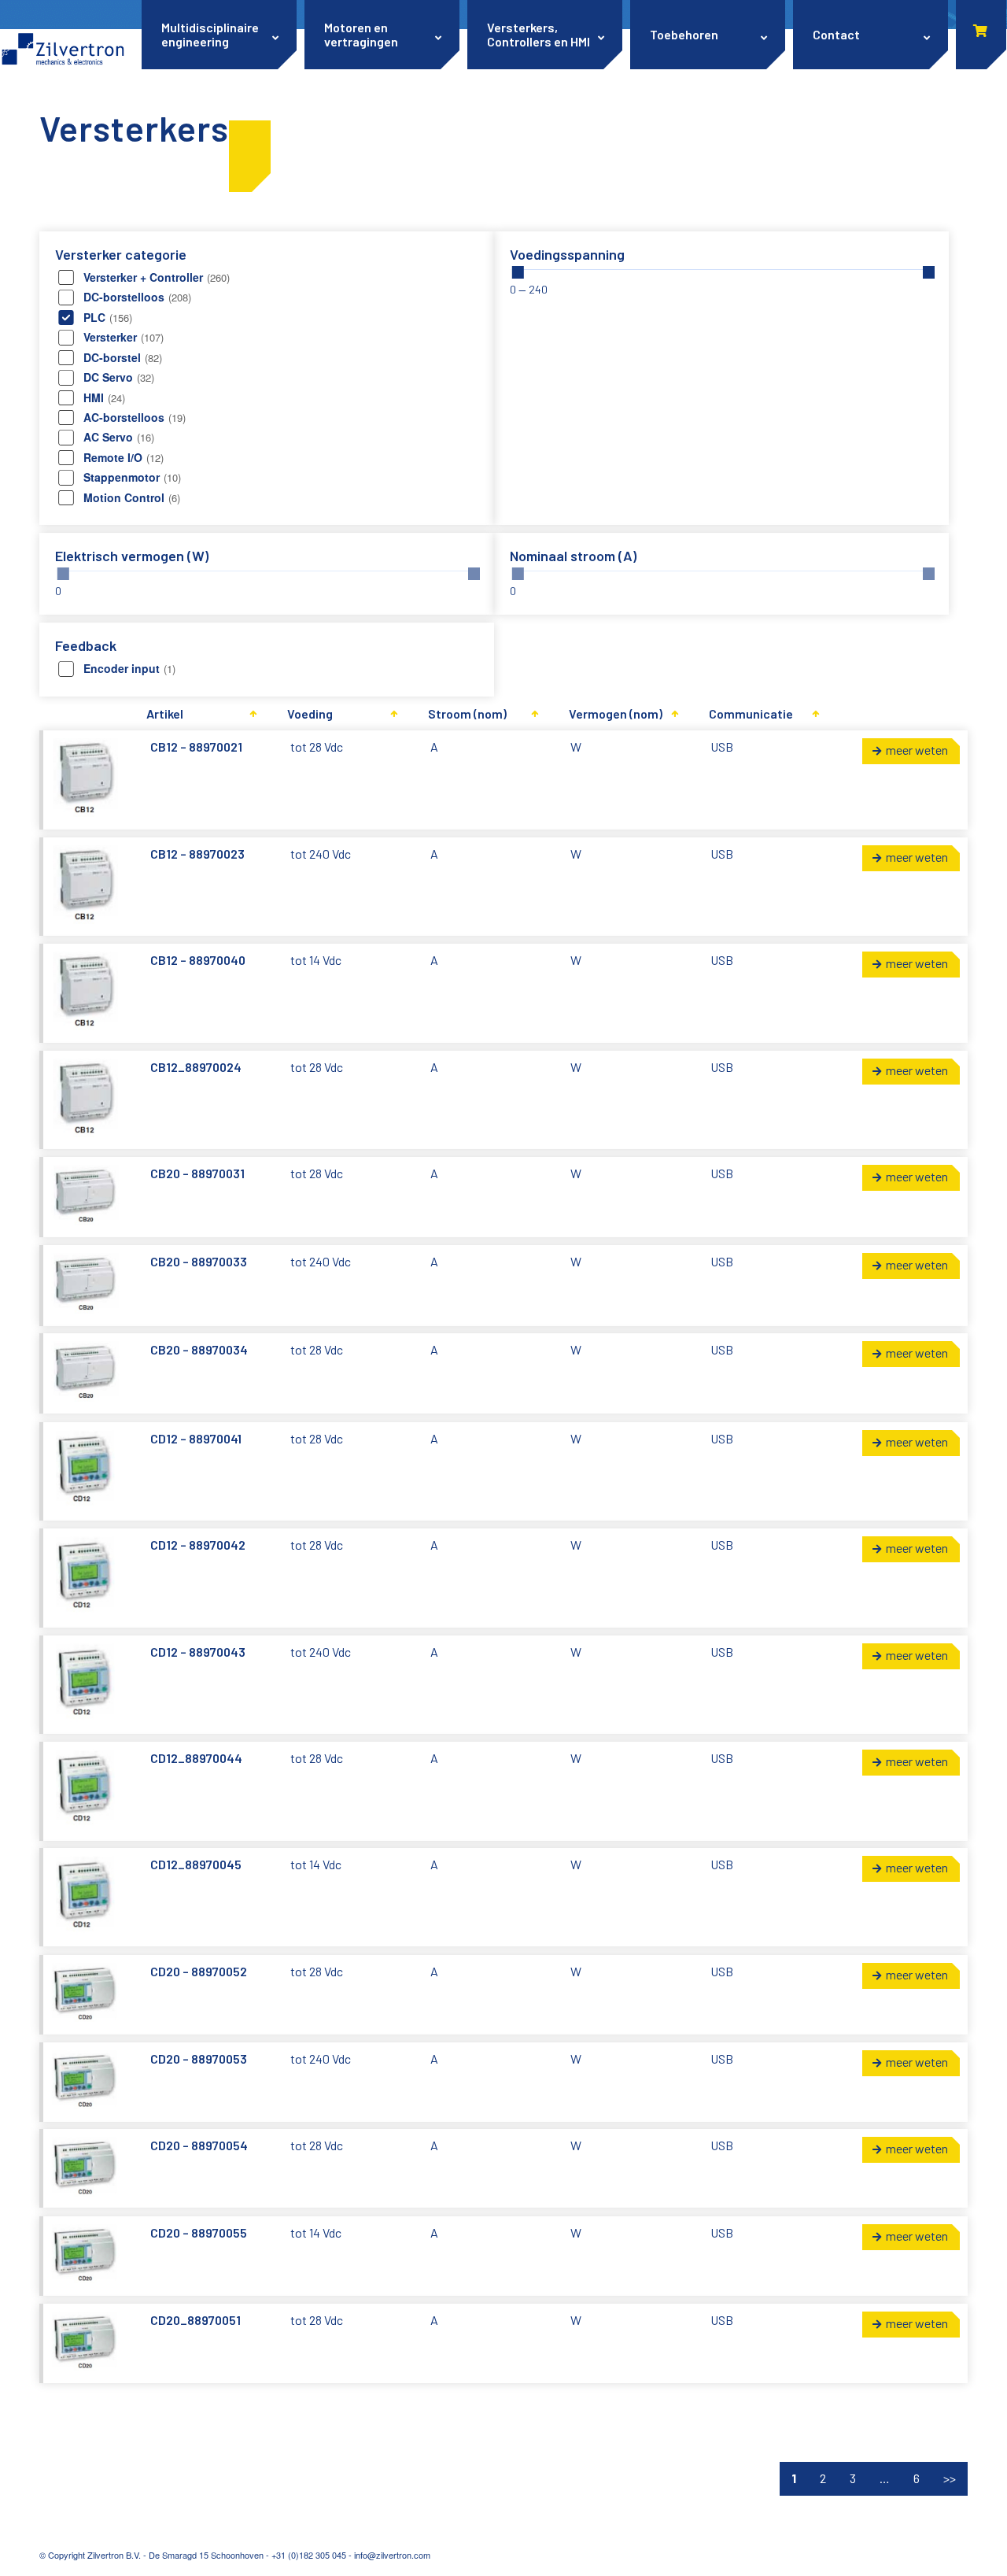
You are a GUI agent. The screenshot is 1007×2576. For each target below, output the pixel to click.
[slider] (518, 272)
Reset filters (250, 156)
